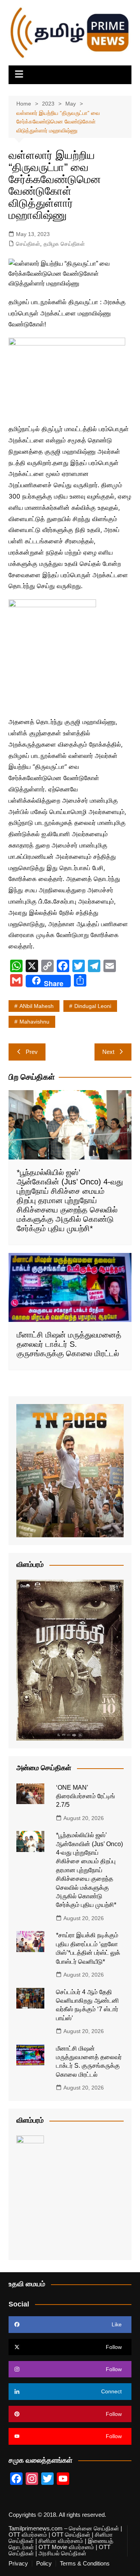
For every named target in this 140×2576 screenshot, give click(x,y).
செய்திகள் (28, 244)
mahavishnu (34, 1022)
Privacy (18, 2564)
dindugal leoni (93, 1006)
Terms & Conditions (85, 2564)
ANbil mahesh (37, 1006)
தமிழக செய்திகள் (64, 244)
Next (108, 1052)
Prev (32, 1052)
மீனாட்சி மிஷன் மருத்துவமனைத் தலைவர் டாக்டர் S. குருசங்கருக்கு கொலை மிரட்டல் (69, 1344)
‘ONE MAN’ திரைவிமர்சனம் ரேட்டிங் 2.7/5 (86, 1796)
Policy (44, 2564)
